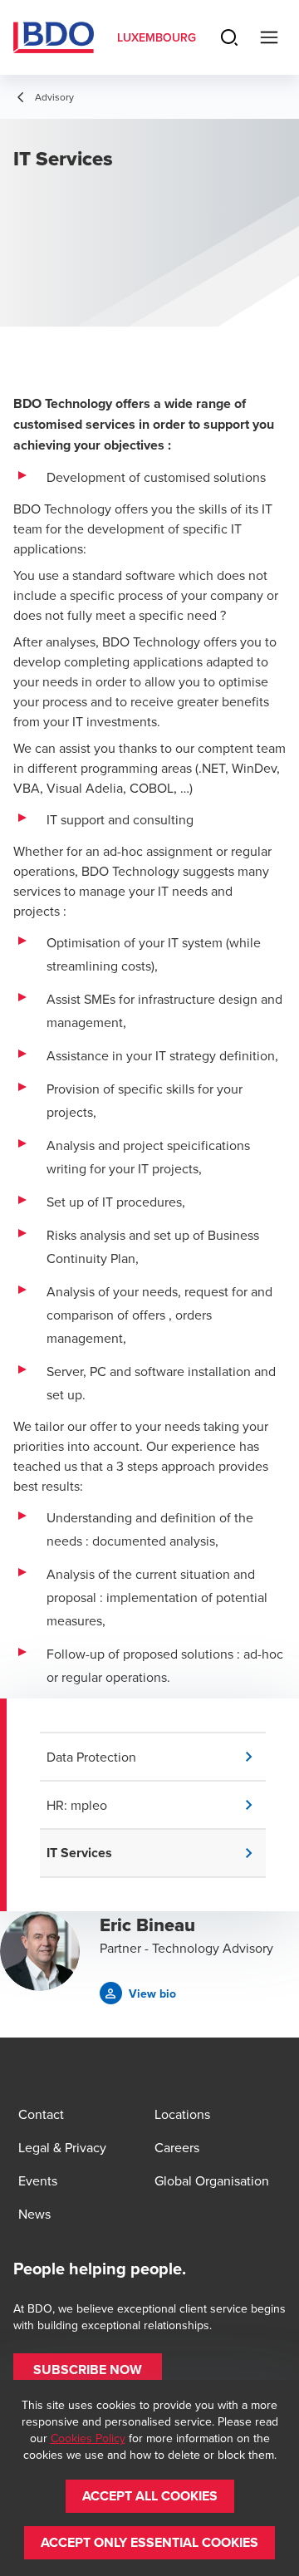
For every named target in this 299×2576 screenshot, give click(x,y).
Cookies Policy (88, 2438)
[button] (156, 1757)
